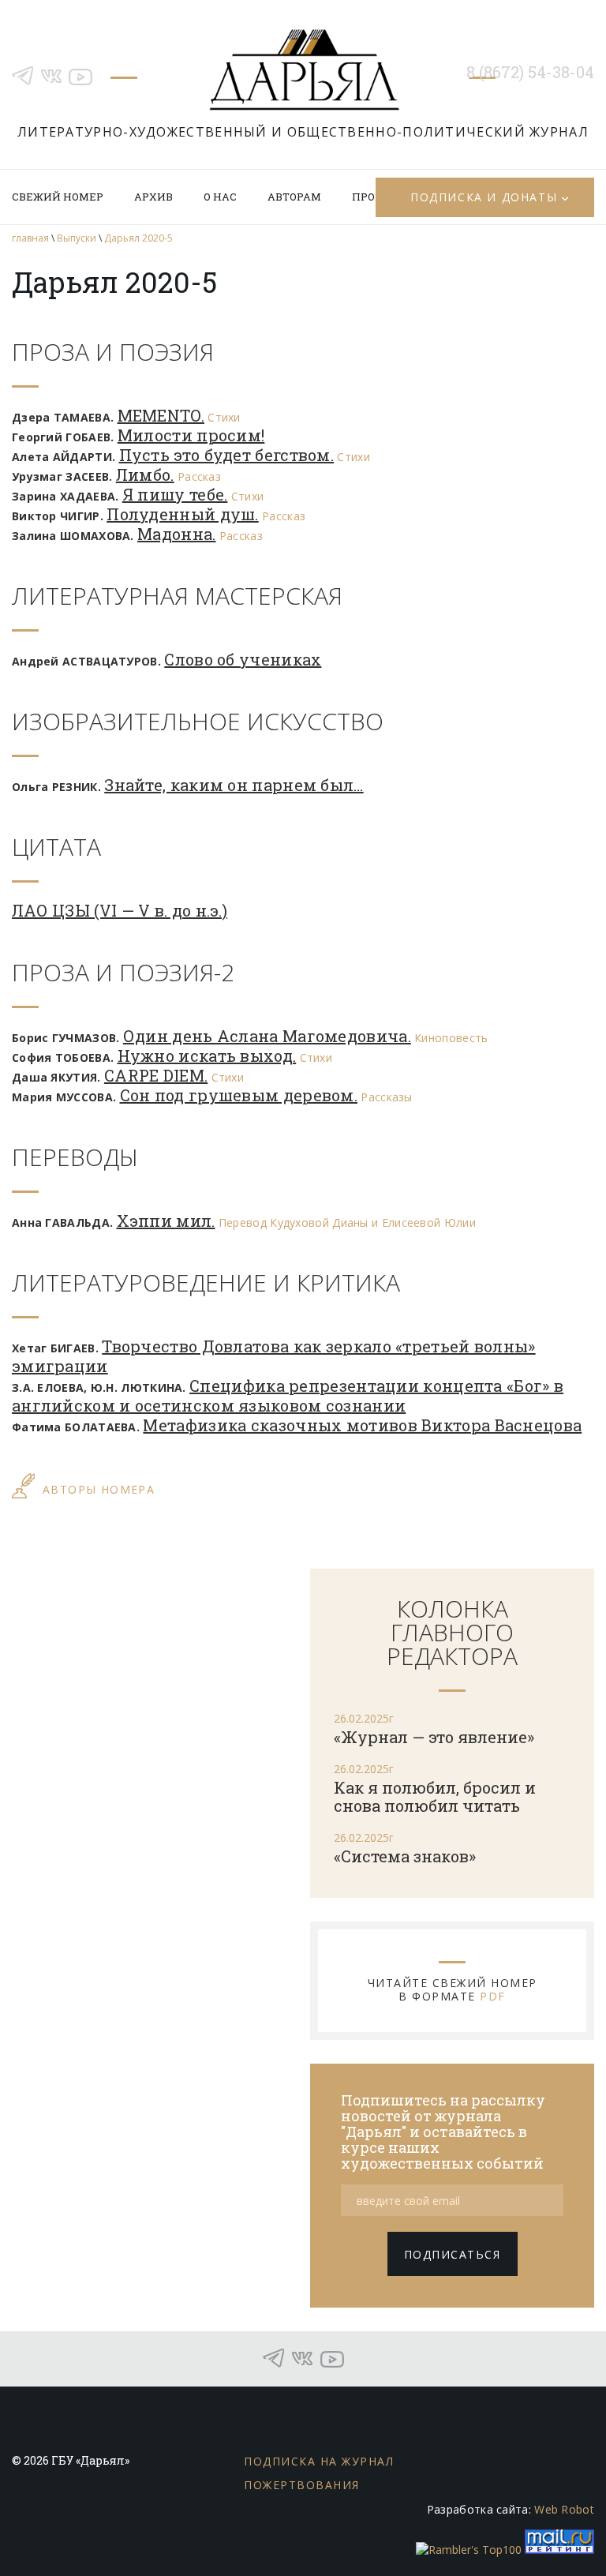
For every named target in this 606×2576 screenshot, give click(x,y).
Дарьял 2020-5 (138, 238)
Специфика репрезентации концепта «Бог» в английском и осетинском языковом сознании (288, 1395)
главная (30, 238)
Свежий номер (58, 197)
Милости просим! (191, 435)
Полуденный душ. (183, 514)
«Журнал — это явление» (434, 1737)
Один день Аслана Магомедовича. (267, 1036)
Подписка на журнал (319, 2461)
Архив (153, 197)
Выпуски (77, 238)
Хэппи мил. (166, 1221)
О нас (220, 197)
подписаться (453, 2254)
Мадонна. (176, 534)
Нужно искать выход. (207, 1056)
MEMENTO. (161, 415)
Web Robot (564, 2509)
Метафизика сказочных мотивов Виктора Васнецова (362, 1425)
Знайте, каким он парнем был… (234, 785)
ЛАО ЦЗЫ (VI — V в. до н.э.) (120, 910)
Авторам (294, 197)
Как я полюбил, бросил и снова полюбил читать (435, 1796)
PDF (493, 1996)
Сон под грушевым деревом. (239, 1095)
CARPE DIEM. (156, 1075)
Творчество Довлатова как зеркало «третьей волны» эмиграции (274, 1356)
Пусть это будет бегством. (227, 455)
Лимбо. (145, 474)
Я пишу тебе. (175, 494)
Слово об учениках (243, 659)
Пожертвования (302, 2485)
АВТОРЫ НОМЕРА (99, 1489)
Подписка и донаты (484, 197)
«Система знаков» (405, 1856)
